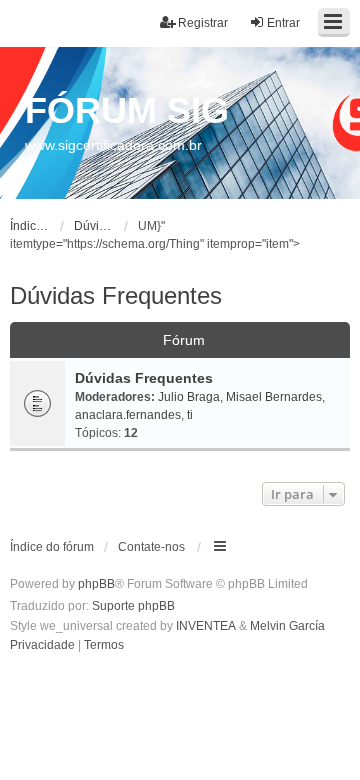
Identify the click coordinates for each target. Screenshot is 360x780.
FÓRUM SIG (127, 110)
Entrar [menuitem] (283, 23)
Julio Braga (189, 397)
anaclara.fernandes (128, 415)
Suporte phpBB (133, 606)
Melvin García (287, 626)
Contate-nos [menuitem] (151, 547)
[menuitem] (42, 646)
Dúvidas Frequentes (116, 295)
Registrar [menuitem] (203, 23)
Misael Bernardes (274, 397)
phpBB (96, 584)
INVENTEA (206, 626)
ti (190, 415)
